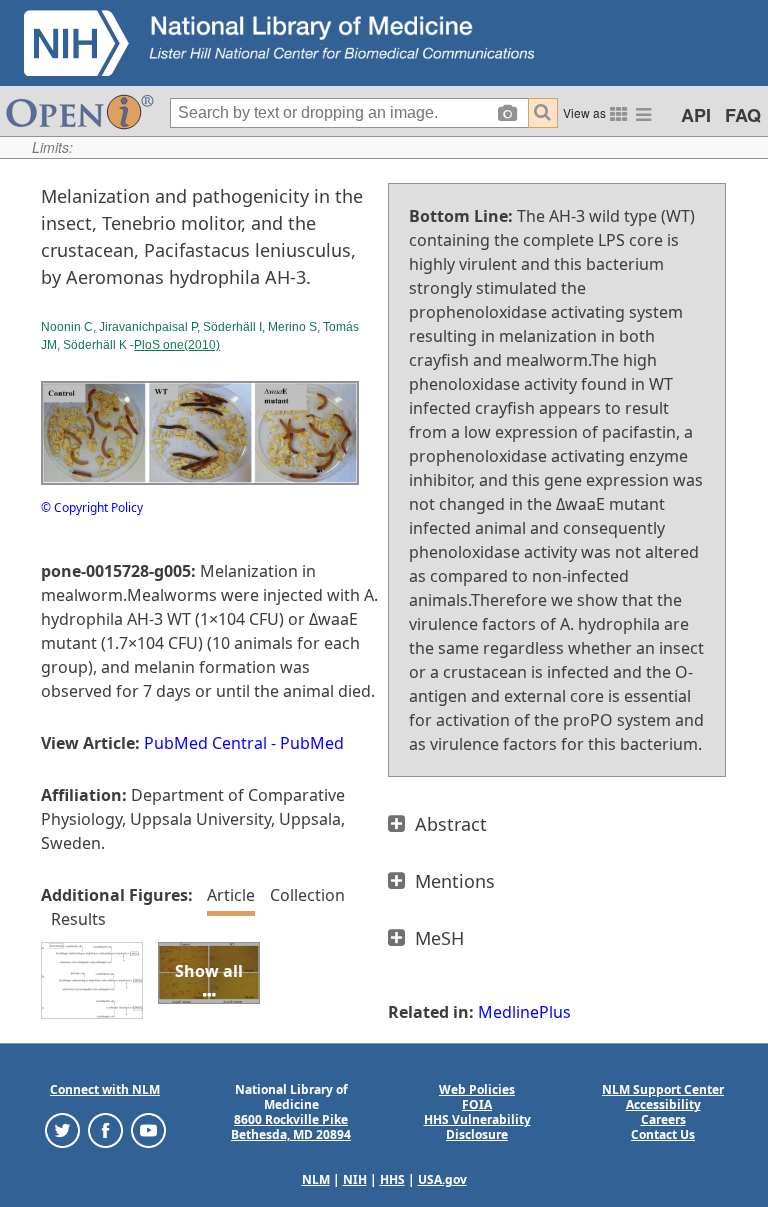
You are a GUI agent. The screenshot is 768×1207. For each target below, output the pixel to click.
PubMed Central (205, 743)
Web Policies (477, 1089)
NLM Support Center (663, 1089)
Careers (663, 1119)
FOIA (477, 1104)
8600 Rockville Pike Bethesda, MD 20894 (291, 1127)
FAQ (743, 115)
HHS (392, 1179)
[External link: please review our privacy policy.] (62, 1129)
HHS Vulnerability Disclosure (477, 1127)
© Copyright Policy (92, 507)
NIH (355, 1179)
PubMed (312, 743)
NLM (316, 1179)
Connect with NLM (105, 1089)
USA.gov (442, 1179)
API (696, 115)
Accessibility (663, 1104)
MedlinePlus (524, 1012)
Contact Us (663, 1134)
